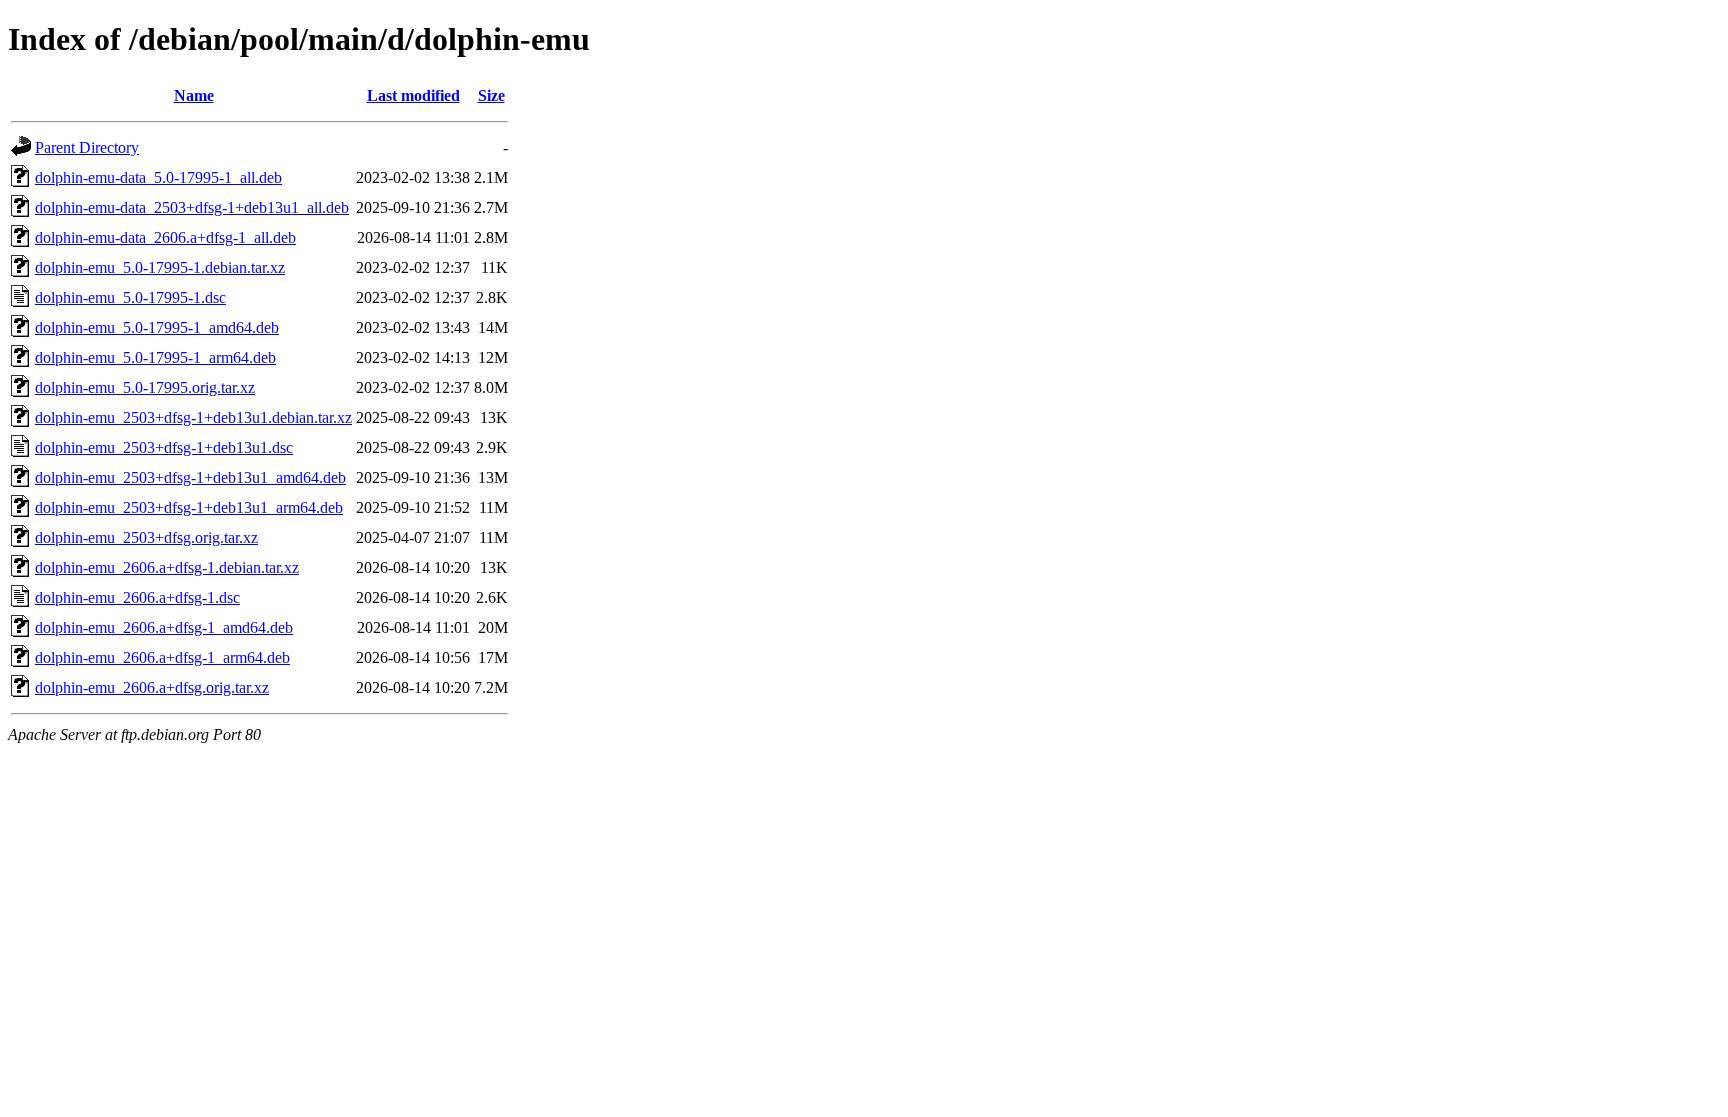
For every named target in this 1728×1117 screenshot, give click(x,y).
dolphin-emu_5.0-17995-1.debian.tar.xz (160, 267)
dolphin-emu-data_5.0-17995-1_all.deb (158, 177)
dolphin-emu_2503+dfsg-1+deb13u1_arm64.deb (189, 507)
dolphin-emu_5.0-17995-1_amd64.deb (157, 327)
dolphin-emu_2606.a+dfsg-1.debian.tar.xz (167, 567)
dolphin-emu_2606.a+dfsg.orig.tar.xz (152, 687)
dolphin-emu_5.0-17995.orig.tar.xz (145, 387)
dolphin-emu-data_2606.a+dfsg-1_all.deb (165, 237)
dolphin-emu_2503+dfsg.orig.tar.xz (146, 537)
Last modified (413, 95)
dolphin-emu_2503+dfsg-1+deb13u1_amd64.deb (190, 477)
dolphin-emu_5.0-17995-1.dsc (130, 297)
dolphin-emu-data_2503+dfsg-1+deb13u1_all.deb (192, 207)
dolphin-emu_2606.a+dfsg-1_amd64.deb (164, 627)
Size (491, 95)
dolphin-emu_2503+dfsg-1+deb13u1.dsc (164, 447)
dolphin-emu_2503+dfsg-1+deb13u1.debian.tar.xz (193, 417)
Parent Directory (87, 147)
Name (194, 95)
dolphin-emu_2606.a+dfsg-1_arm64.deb (162, 657)
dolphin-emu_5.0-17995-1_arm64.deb (155, 357)
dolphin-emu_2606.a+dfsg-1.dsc (137, 597)
